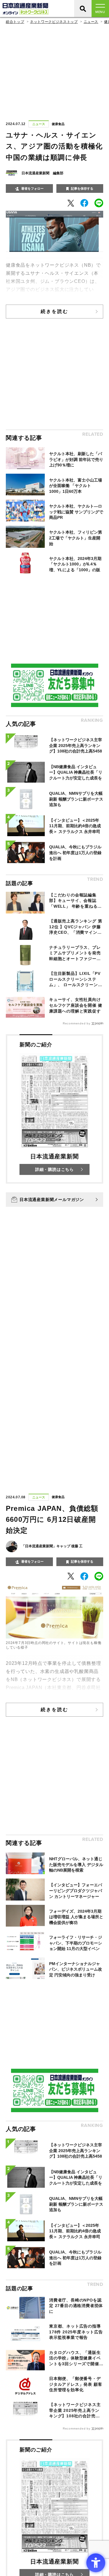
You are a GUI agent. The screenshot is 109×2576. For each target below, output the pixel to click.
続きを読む (55, 311)
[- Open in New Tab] (71, 203)
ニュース (91, 22)
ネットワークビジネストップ (54, 22)
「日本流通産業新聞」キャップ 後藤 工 (52, 1546)
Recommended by (77, 1023)
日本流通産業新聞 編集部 (42, 173)
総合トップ (15, 22)
